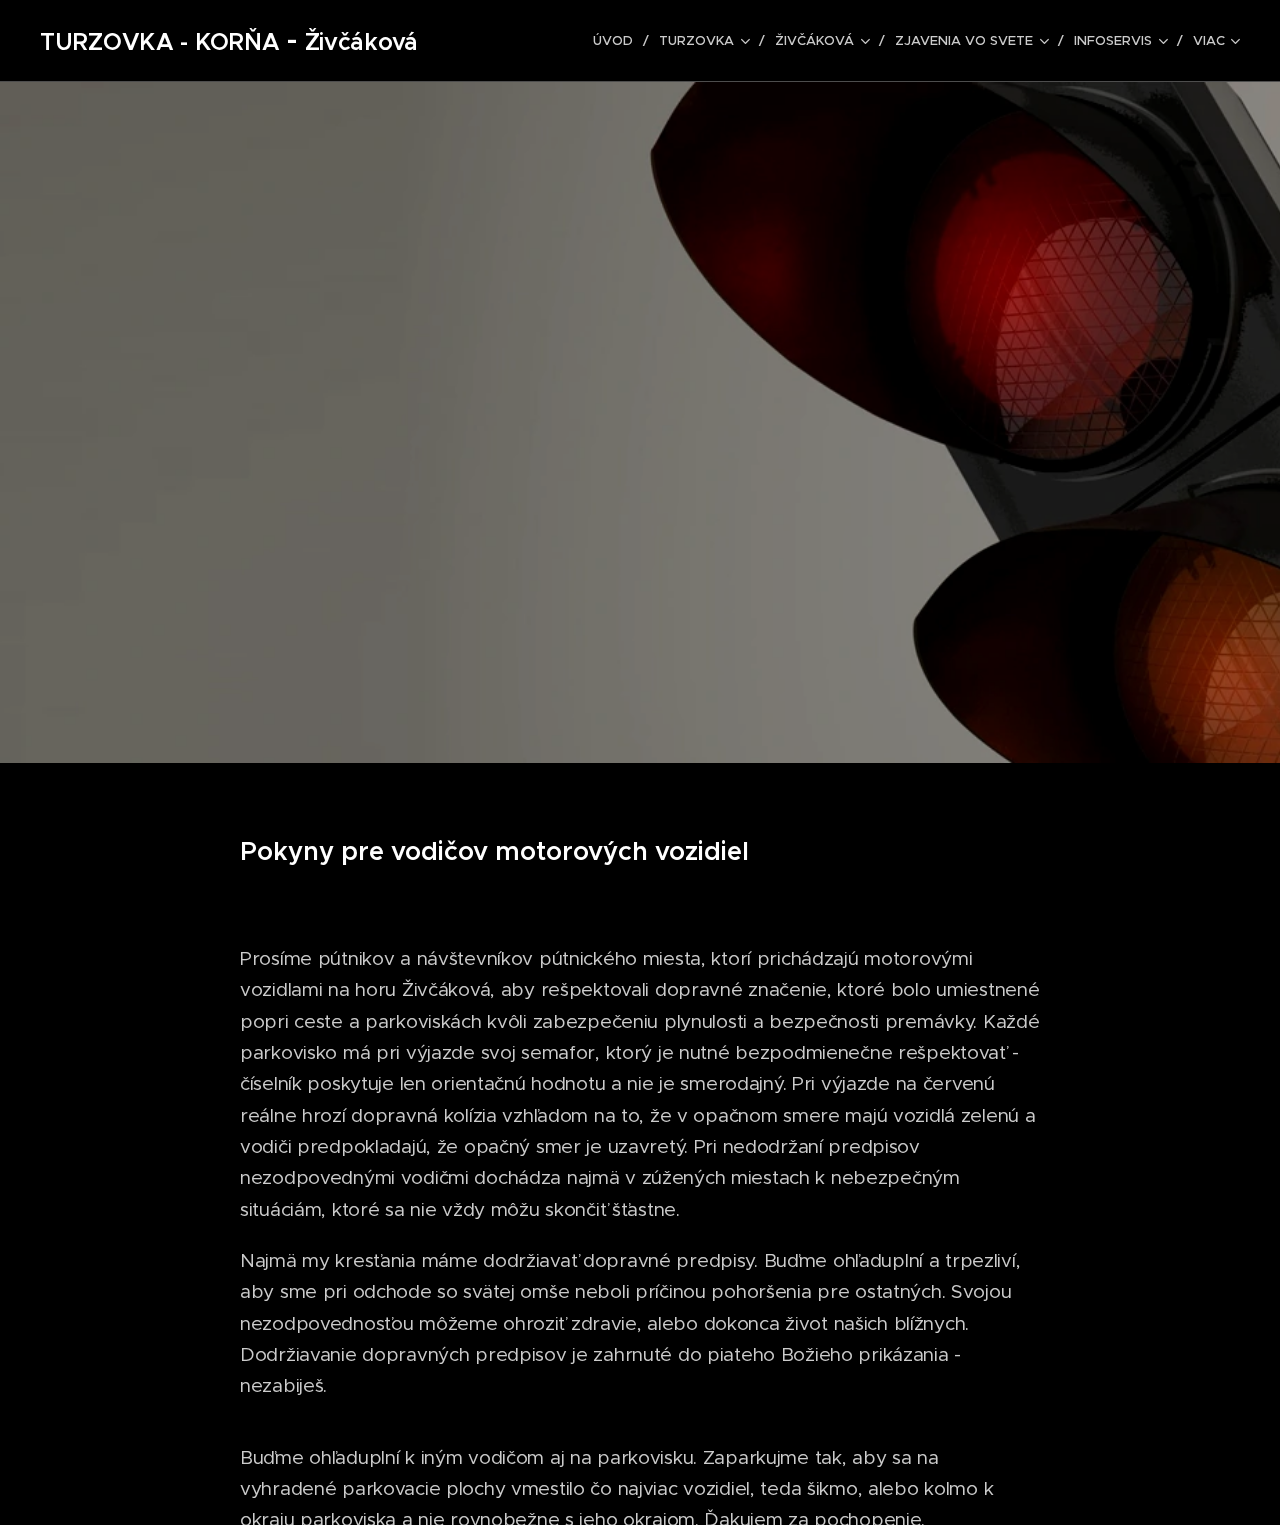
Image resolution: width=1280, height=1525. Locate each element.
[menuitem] (618, 41)
